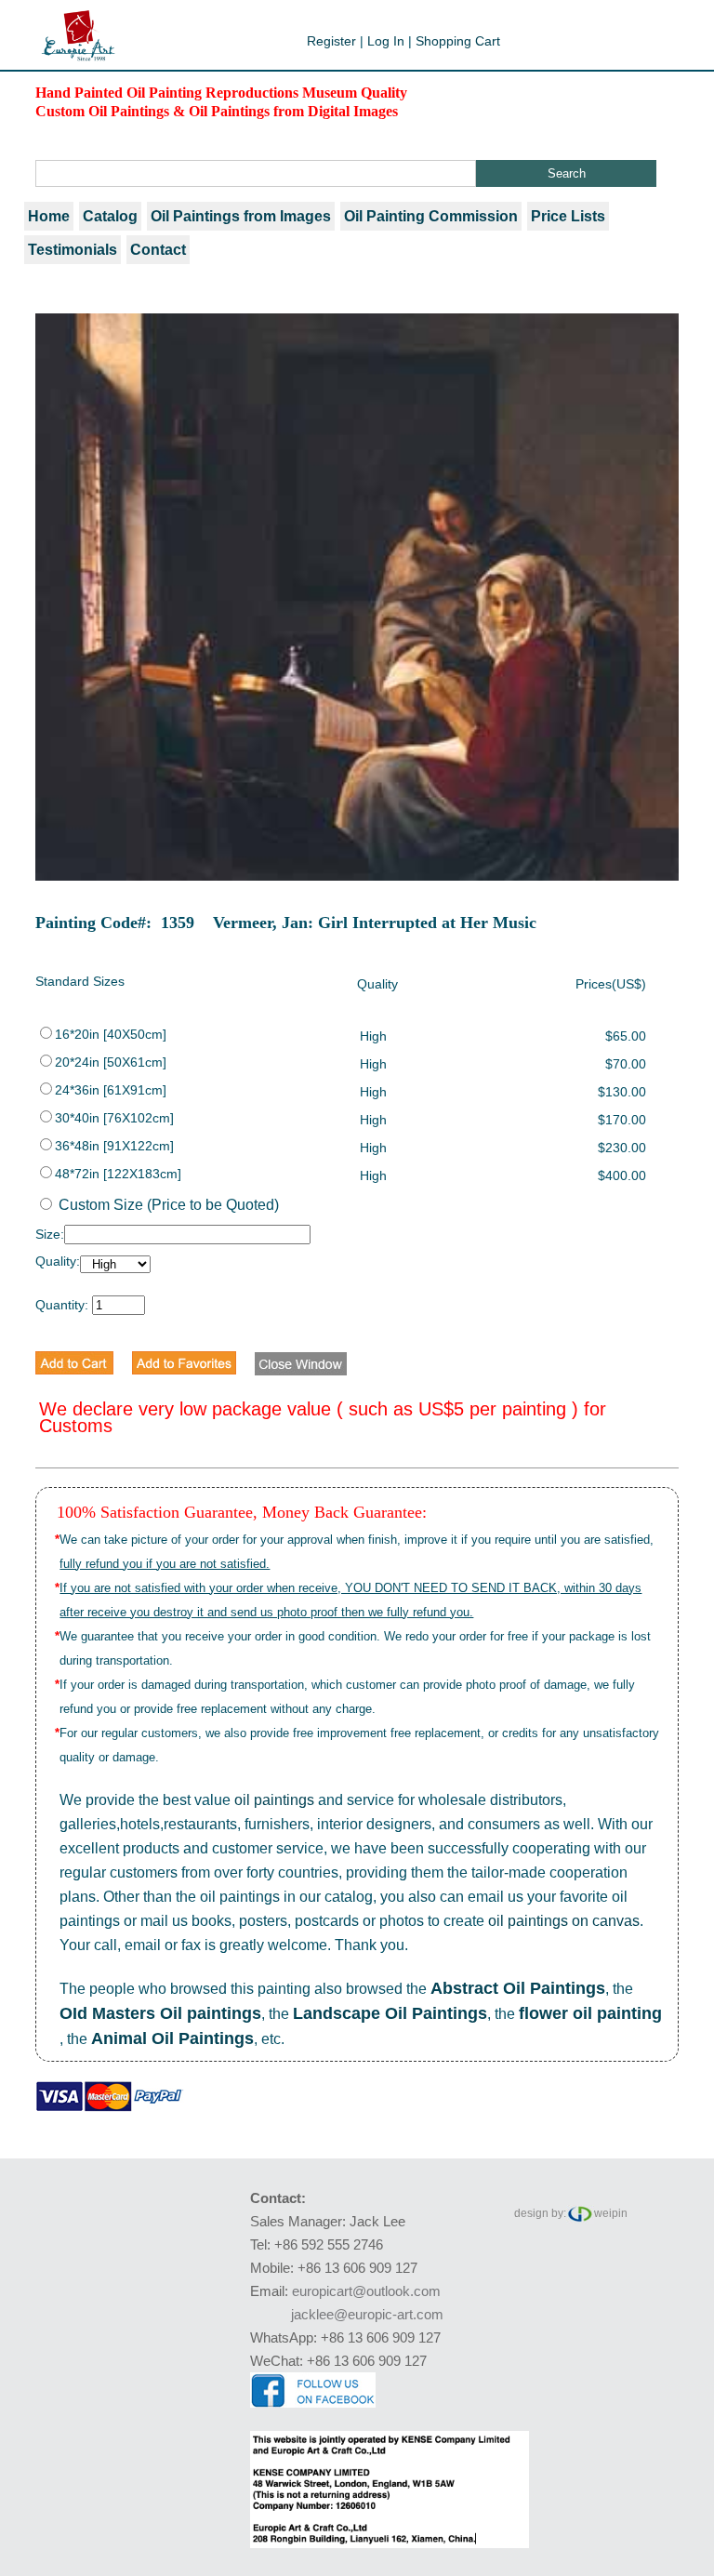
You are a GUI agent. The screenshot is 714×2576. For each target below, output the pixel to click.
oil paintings (274, 1800)
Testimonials (73, 250)
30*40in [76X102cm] (114, 1118)
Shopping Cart (458, 41)
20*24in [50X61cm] (111, 1062)
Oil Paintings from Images (241, 216)
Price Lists (568, 216)
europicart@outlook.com (366, 2291)
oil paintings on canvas (564, 1921)
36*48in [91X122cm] (114, 1146)
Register (331, 41)
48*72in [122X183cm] (118, 1174)
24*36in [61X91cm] (111, 1090)
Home (49, 216)
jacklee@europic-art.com (367, 2314)
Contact (158, 250)
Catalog (110, 216)
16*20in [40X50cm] (111, 1034)
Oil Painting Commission (431, 216)
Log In (386, 41)
